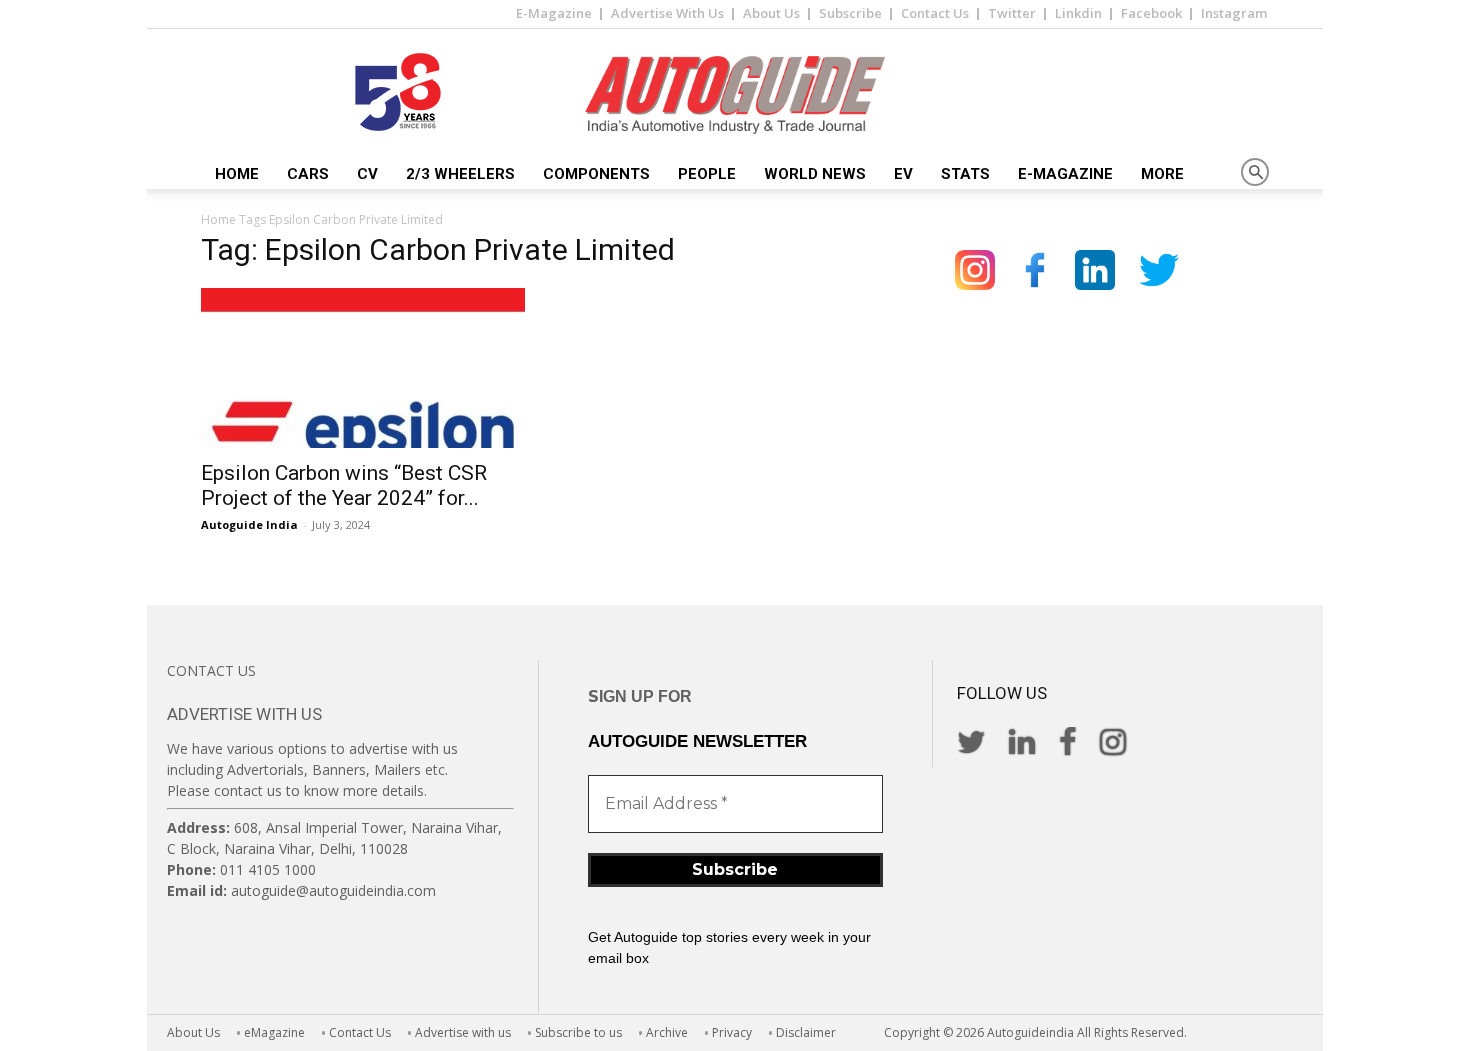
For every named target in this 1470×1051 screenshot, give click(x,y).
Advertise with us (463, 1032)
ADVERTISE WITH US (244, 714)
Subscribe (850, 13)
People (707, 174)
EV (903, 174)
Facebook (1151, 13)
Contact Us (935, 13)
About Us (771, 13)
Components (596, 174)
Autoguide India (249, 524)
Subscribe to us (578, 1032)
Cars (308, 174)
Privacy (732, 1032)
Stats (965, 174)
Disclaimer (806, 1032)
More (1162, 174)
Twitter (1012, 13)
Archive (667, 1032)
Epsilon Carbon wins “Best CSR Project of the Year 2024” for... (344, 485)
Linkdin (1078, 13)
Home (237, 174)
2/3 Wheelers (460, 174)
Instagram (1234, 13)
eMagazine (274, 1032)
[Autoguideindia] (735, 95)
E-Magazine (554, 13)
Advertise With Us (667, 13)
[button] (1255, 173)
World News (815, 174)
